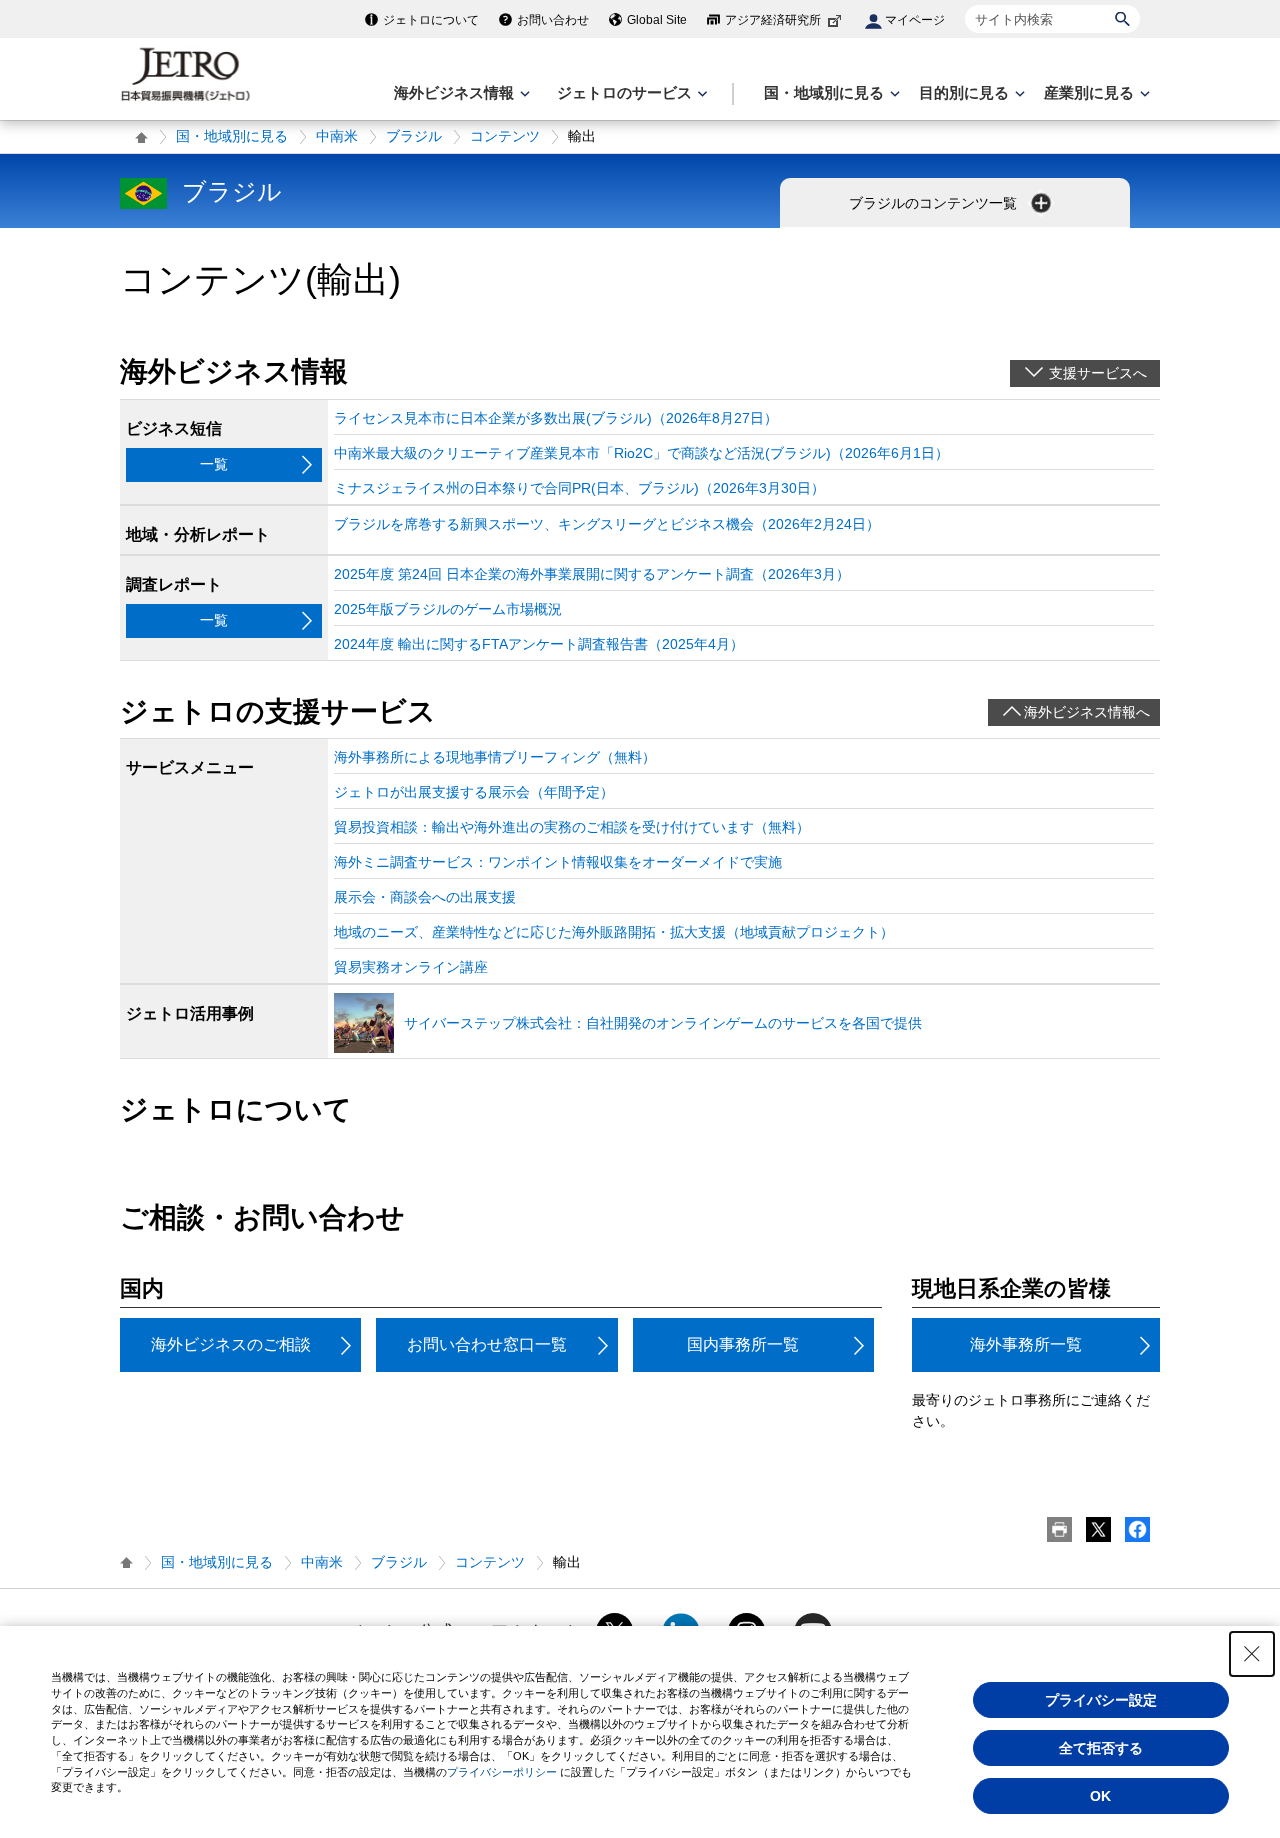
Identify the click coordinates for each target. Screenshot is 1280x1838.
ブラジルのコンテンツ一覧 (935, 203)
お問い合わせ (553, 20)
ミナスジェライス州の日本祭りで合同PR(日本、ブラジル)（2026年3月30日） (579, 488)
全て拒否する (1101, 1748)
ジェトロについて (431, 20)
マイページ (915, 20)
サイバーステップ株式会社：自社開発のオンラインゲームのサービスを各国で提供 (663, 1023)
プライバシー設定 (1101, 1700)
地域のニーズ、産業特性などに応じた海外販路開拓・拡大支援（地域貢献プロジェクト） (614, 932)
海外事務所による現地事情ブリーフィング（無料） (495, 757)
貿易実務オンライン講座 (411, 967)
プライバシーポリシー (502, 1772)
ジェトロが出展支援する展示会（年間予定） (474, 792)
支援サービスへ (1098, 373)
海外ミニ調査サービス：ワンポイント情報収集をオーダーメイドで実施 (558, 862)
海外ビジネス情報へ (1087, 712)
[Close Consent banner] (1252, 1654)
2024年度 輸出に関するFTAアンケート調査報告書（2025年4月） (539, 644)
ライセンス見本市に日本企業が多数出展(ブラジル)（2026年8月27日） (556, 418)
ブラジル (414, 136)
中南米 (337, 136)
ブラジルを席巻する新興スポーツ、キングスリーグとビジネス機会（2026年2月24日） (607, 524)
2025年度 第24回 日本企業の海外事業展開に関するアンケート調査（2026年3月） (592, 574)
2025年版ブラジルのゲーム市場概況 (448, 609)
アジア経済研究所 (773, 20)
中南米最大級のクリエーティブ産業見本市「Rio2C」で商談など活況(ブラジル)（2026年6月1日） (641, 453)
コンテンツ (505, 136)
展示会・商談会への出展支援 (425, 897)
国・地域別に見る (232, 136)
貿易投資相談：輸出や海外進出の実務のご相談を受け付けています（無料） (572, 827)
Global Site (657, 20)
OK (1100, 1796)
